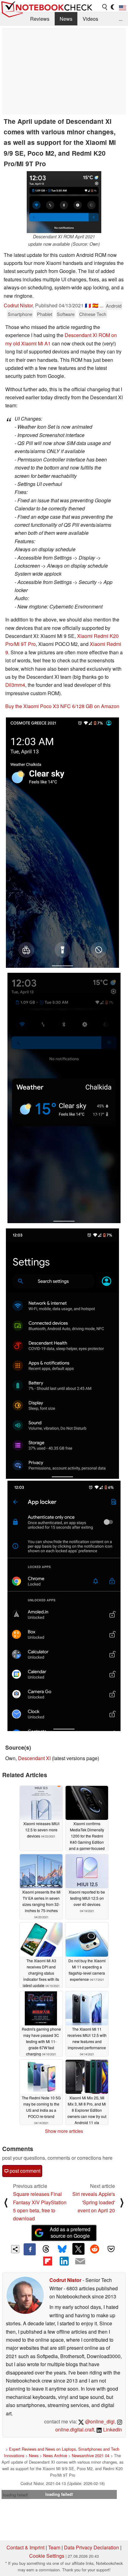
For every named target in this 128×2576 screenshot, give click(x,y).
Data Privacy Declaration (91, 2547)
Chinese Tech (93, 314)
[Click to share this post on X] (78, 2249)
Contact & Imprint (25, 2547)
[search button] (105, 7)
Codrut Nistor (18, 305)
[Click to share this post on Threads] (46, 2249)
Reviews (40, 19)
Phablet (45, 314)
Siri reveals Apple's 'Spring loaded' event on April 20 (94, 2202)
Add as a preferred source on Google (70, 2232)
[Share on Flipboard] (48, 2261)
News (66, 19)
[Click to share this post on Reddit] (95, 2249)
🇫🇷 (88, 305)
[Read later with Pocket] (111, 2249)
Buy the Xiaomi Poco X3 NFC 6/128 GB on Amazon (62, 706)
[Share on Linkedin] (64, 2261)
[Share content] (15, 2249)
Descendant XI (34, 1758)
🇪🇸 (95, 305)
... (121, 19)
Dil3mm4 (15, 685)
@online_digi (99, 2421)
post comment (24, 2171)
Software (66, 314)
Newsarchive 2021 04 (91, 2455)
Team (54, 2547)
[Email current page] (80, 2262)
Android (114, 306)
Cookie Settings (47, 2556)
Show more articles (64, 2131)
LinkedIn (112, 2429)
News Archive (55, 2455)
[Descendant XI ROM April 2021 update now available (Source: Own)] (64, 202)
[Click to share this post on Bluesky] (62, 2249)
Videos (90, 19)
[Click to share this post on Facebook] (30, 2249)
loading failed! (16, 2495)
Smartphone (20, 314)
